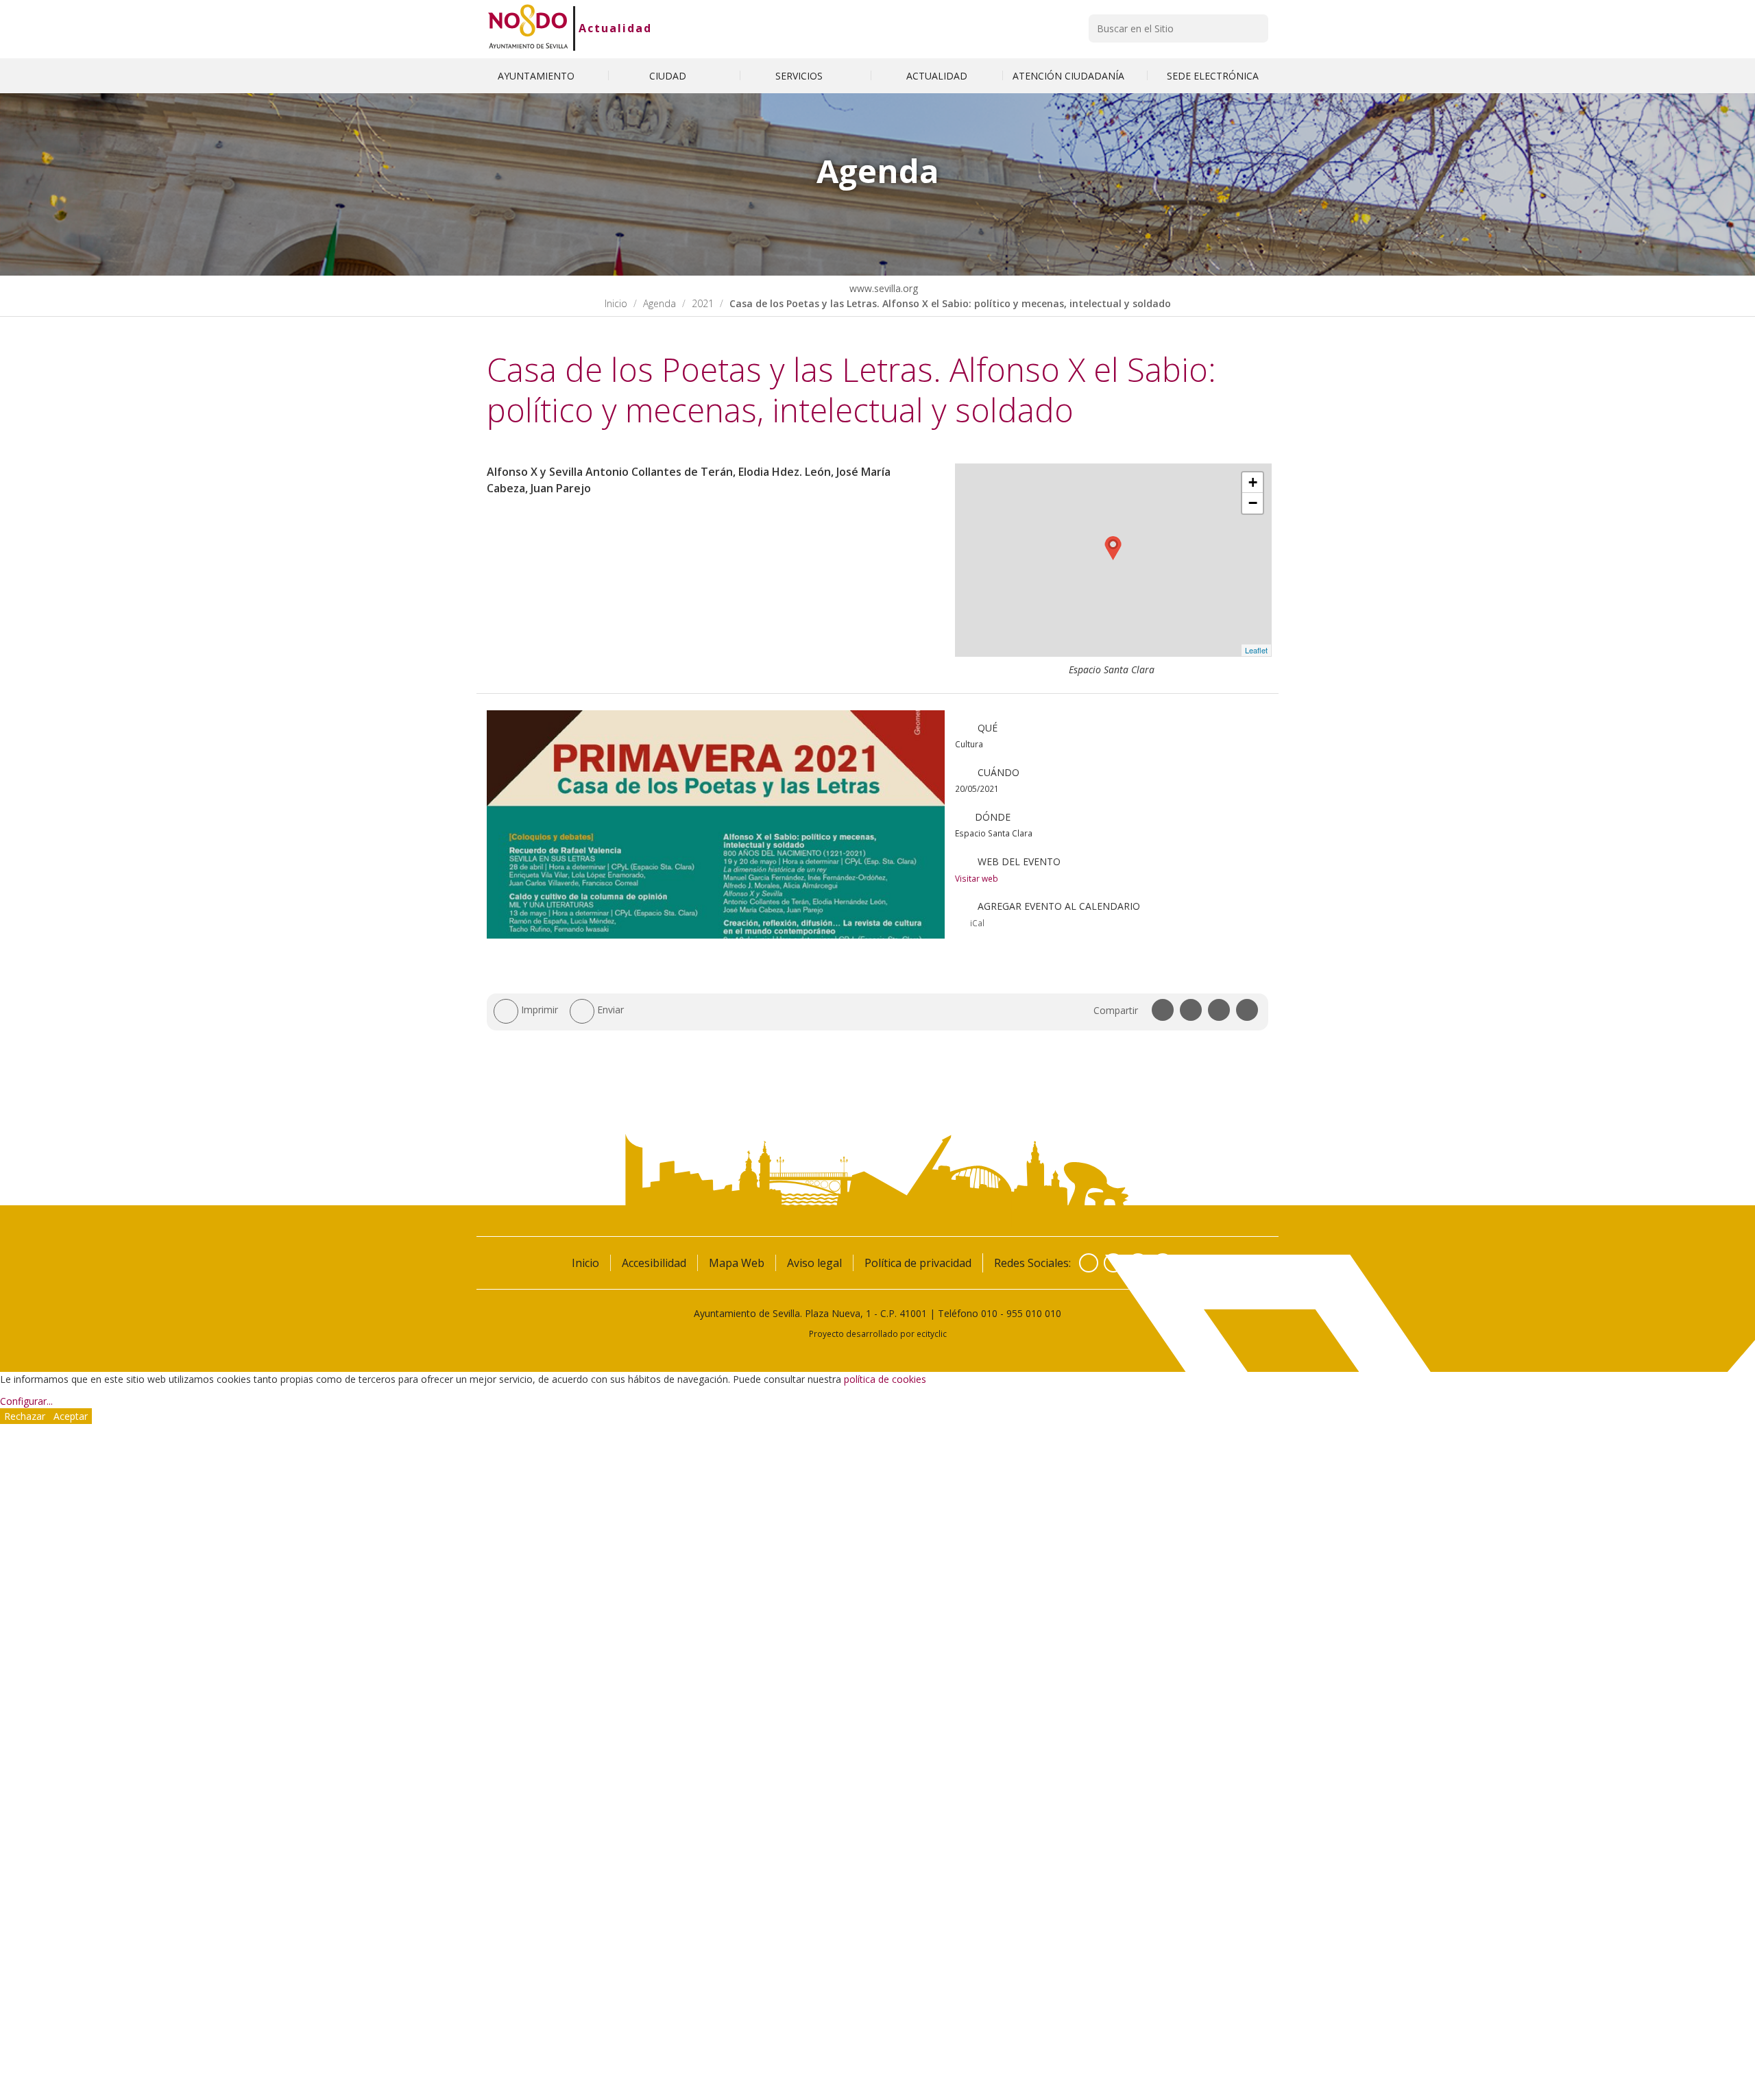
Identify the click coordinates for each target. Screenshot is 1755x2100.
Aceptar (71, 1416)
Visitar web (977, 878)
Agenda (659, 303)
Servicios (800, 76)
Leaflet (1256, 650)
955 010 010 (1034, 1313)
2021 (703, 303)
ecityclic (932, 1333)
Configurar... (26, 1401)
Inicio (616, 303)
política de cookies (885, 1379)
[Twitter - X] (1113, 1263)
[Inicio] (528, 28)
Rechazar (25, 1416)
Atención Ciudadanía (1070, 76)
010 (989, 1313)
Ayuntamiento (537, 76)
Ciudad (669, 76)
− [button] (1253, 503)
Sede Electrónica (1213, 76)
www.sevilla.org (882, 288)
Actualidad (615, 28)
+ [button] (1253, 482)
